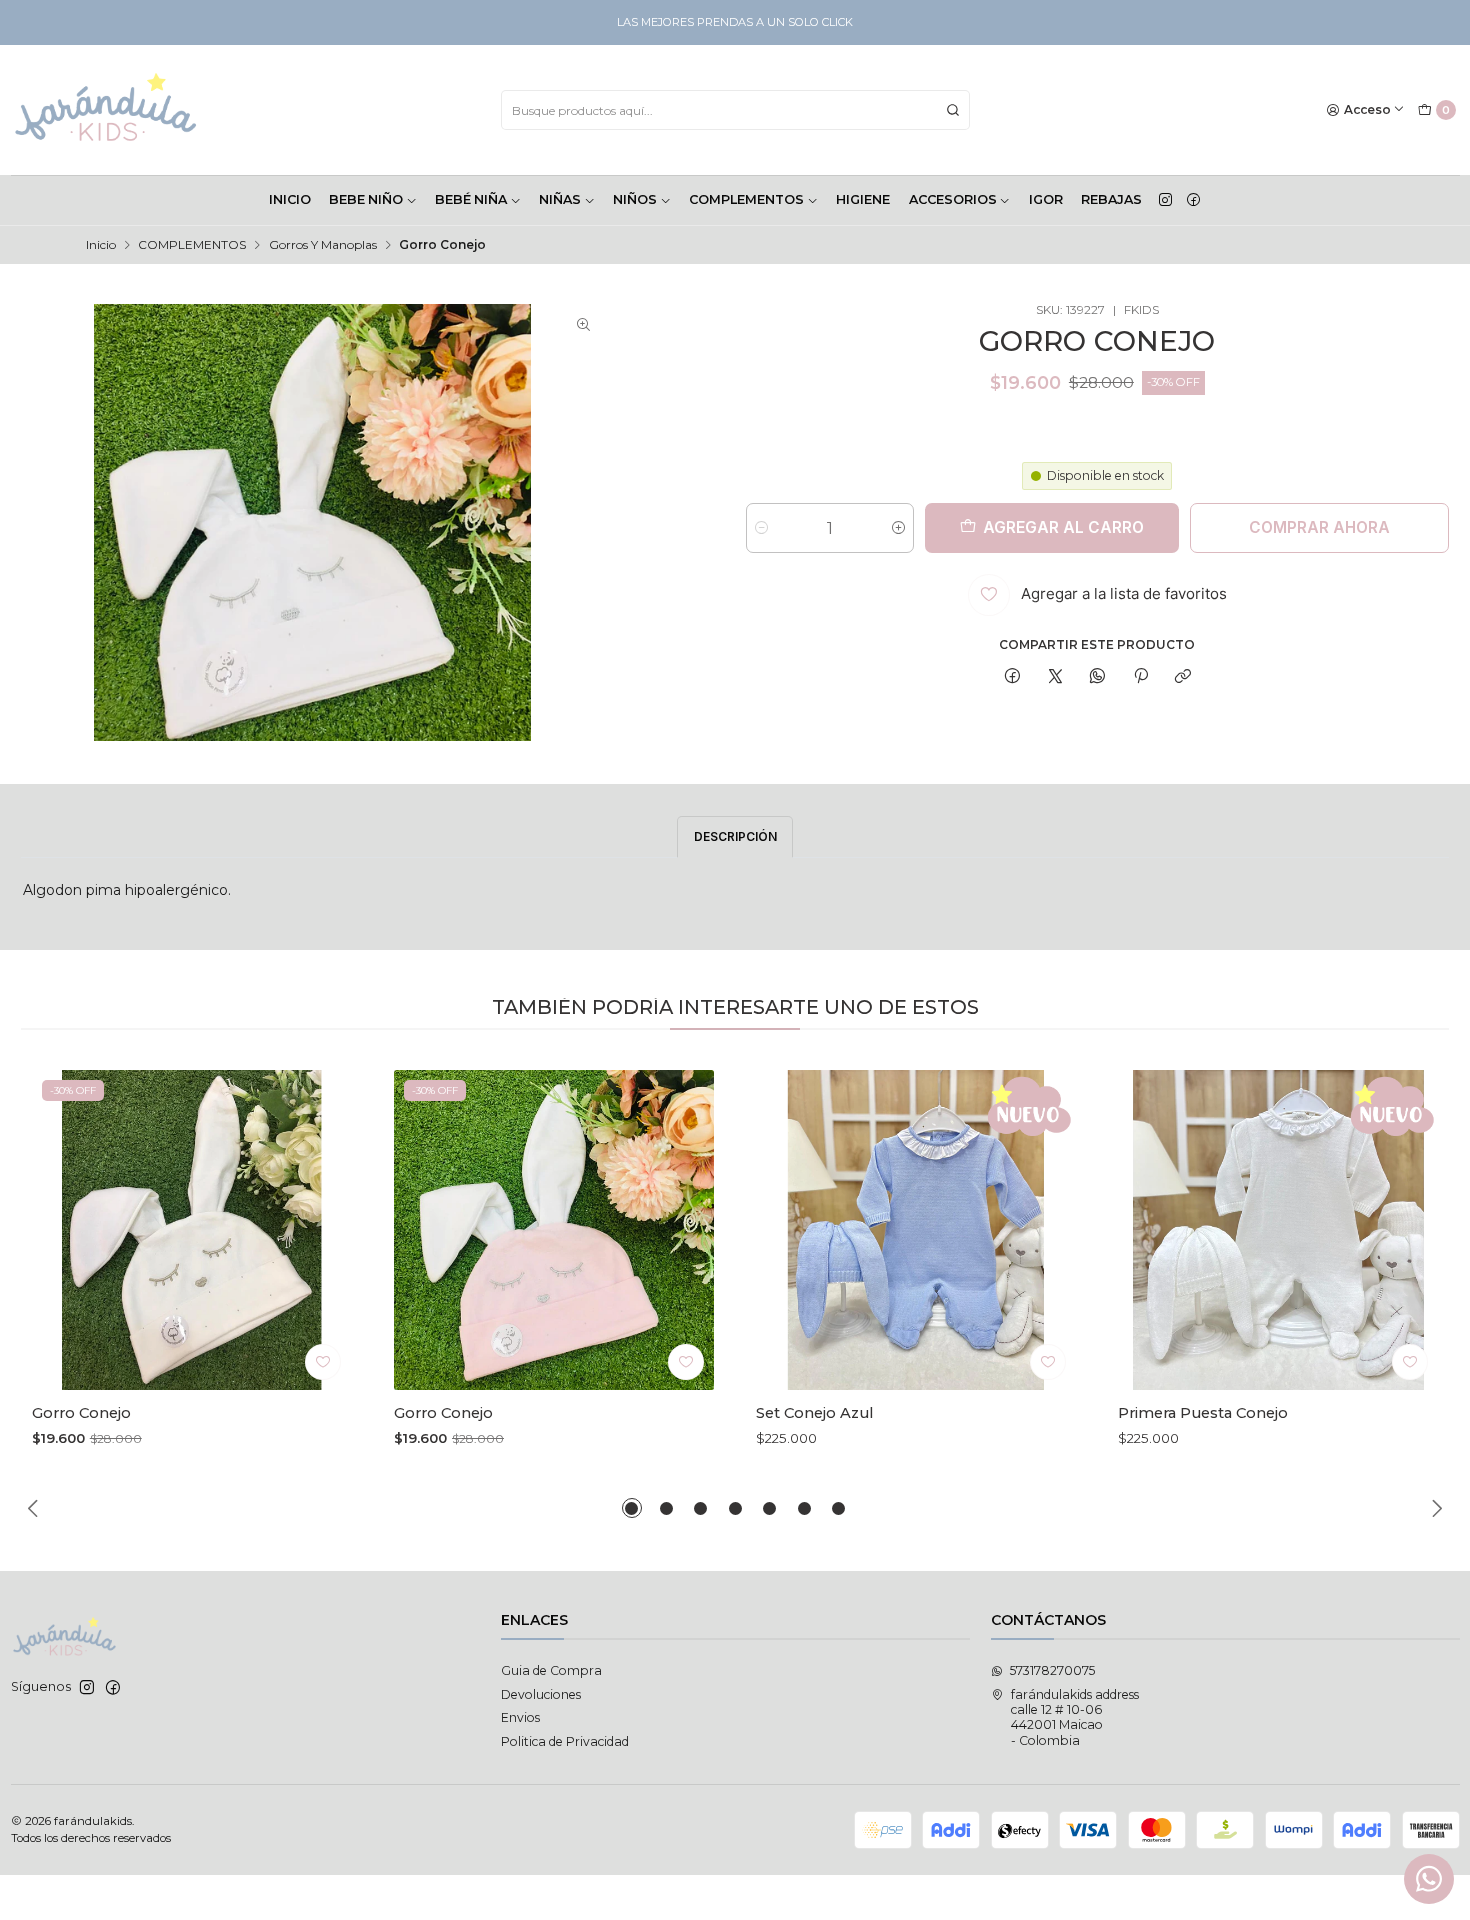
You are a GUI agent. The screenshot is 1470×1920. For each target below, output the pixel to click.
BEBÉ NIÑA (471, 199)
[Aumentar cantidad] (898, 528)
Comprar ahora (1319, 527)
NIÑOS (635, 199)
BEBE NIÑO (366, 199)
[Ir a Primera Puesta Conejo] (1278, 1230)
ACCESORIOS (953, 199)
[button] (632, 1508)
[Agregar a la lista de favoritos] (323, 1362)
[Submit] (953, 110)
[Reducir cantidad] (761, 528)
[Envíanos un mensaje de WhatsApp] (1429, 1879)
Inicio (101, 245)
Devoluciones (541, 1694)
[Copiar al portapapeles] (1182, 677)
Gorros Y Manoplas (323, 245)
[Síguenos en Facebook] (1193, 200)
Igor (1046, 199)
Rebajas (1111, 199)
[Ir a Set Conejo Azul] (916, 1230)
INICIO (290, 199)
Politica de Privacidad (565, 1741)
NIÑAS (560, 199)
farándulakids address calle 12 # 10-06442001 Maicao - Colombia (1075, 1717)
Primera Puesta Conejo (1203, 1413)
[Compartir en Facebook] (1013, 677)
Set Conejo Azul (814, 1413)
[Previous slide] (36, 1508)
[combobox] (735, 110)
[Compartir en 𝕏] (1055, 677)
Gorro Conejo (81, 1413)
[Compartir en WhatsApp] (1098, 677)
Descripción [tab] (735, 836)
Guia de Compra (551, 1670)
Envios (520, 1717)
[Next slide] (1434, 1508)
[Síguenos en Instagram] (1165, 200)
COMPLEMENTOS (746, 199)
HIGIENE (863, 199)
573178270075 (1052, 1670)
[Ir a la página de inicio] (106, 110)
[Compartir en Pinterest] (1141, 677)
